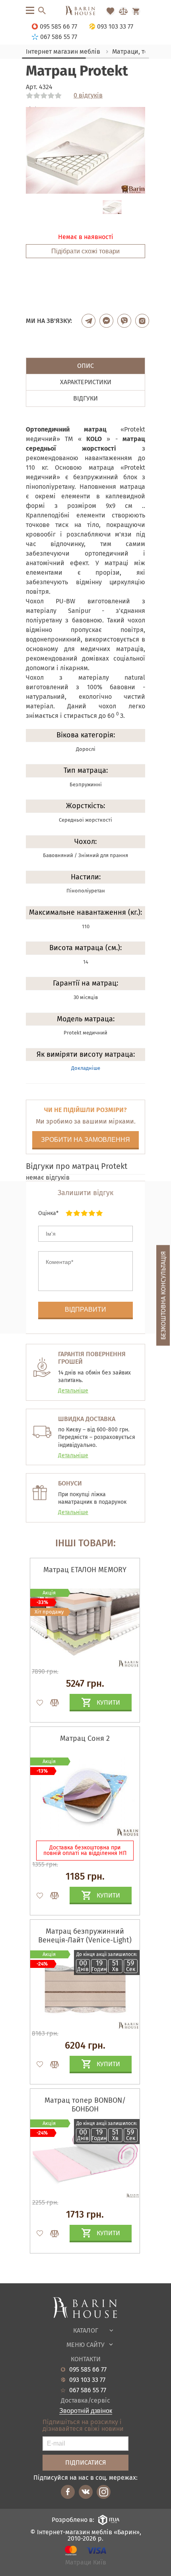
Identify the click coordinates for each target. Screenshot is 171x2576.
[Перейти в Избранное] (111, 11)
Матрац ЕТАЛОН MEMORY (85, 1570)
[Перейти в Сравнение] (123, 11)
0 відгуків (88, 95)
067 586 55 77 (88, 2390)
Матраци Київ (86, 2563)
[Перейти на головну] (85, 11)
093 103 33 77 (87, 2380)
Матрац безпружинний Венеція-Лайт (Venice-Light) (85, 1936)
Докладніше (86, 1068)
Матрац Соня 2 (85, 1738)
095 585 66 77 (88, 2370)
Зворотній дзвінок (86, 2411)
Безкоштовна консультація (163, 1295)
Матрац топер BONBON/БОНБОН (85, 2105)
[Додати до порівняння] (51, 1703)
